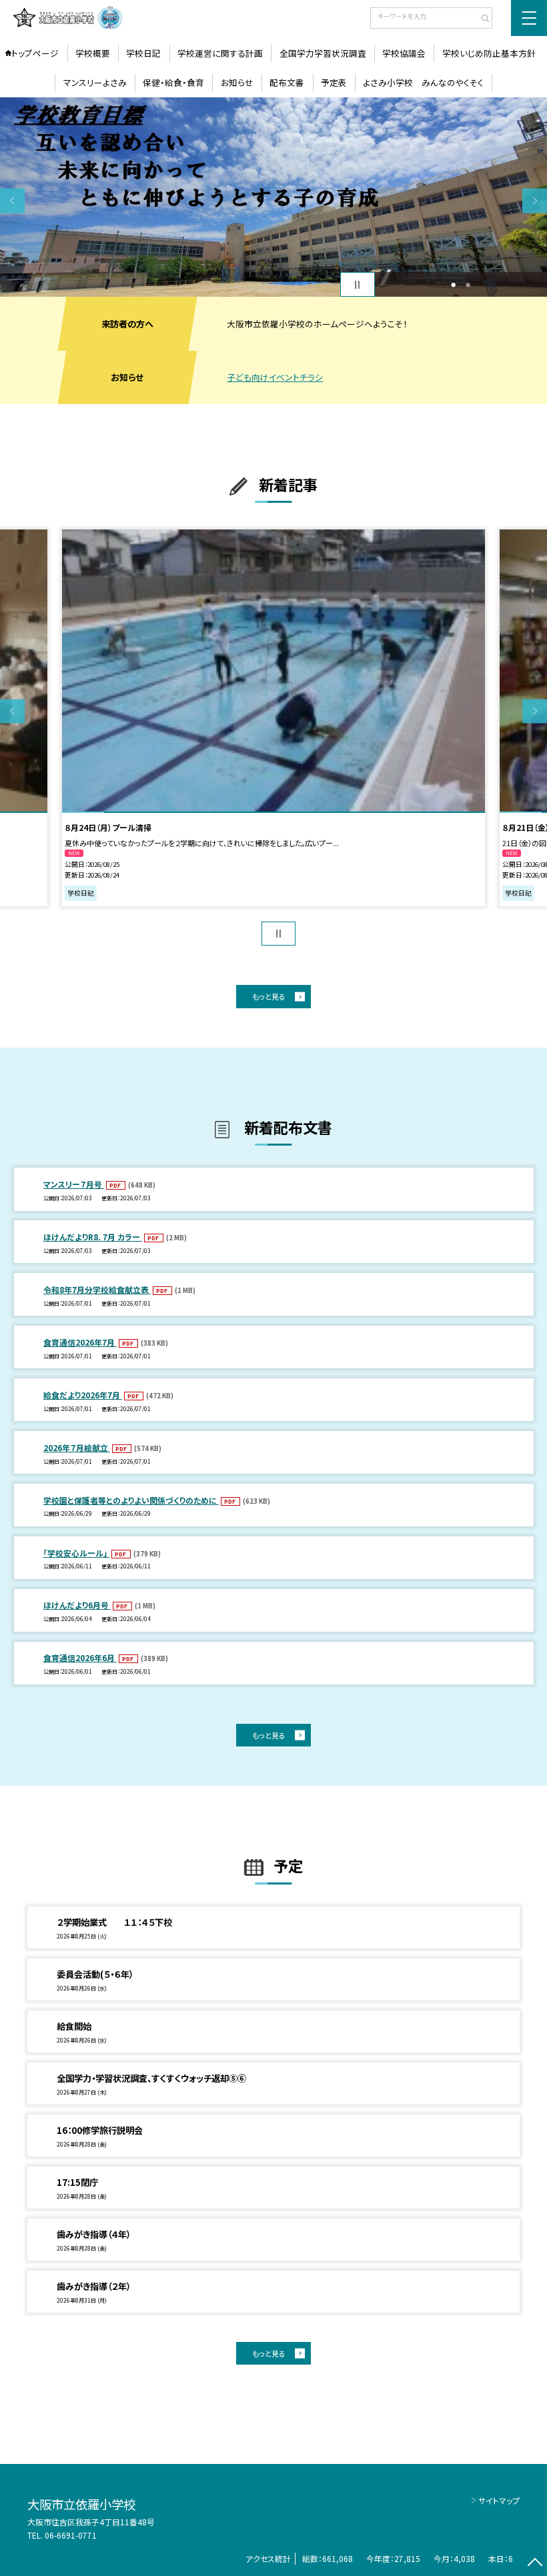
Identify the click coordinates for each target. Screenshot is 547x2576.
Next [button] (535, 200)
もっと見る (269, 996)
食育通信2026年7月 (80, 1342)
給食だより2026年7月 (83, 1395)
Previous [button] (12, 200)
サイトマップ (499, 2500)
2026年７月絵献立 (77, 1447)
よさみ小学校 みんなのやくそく (423, 82)
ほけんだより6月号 (77, 1605)
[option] (273, 197)
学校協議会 (404, 53)
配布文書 (287, 82)
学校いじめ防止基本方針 (489, 53)
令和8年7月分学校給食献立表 (97, 1289)
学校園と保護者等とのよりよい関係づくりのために (131, 1500)
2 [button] (468, 285)
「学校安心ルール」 (76, 1553)
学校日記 (143, 53)
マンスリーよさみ (95, 82)
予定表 (334, 82)
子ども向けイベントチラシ (275, 377)
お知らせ (237, 82)
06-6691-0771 (71, 2535)
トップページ (35, 53)
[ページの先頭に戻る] (535, 2564)
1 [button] (453, 285)
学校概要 (93, 53)
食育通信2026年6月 (80, 1657)
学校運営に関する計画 (220, 53)
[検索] (481, 19)
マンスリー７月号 (74, 1184)
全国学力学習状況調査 (323, 53)
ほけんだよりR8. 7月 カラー (93, 1237)
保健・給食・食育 (173, 82)
